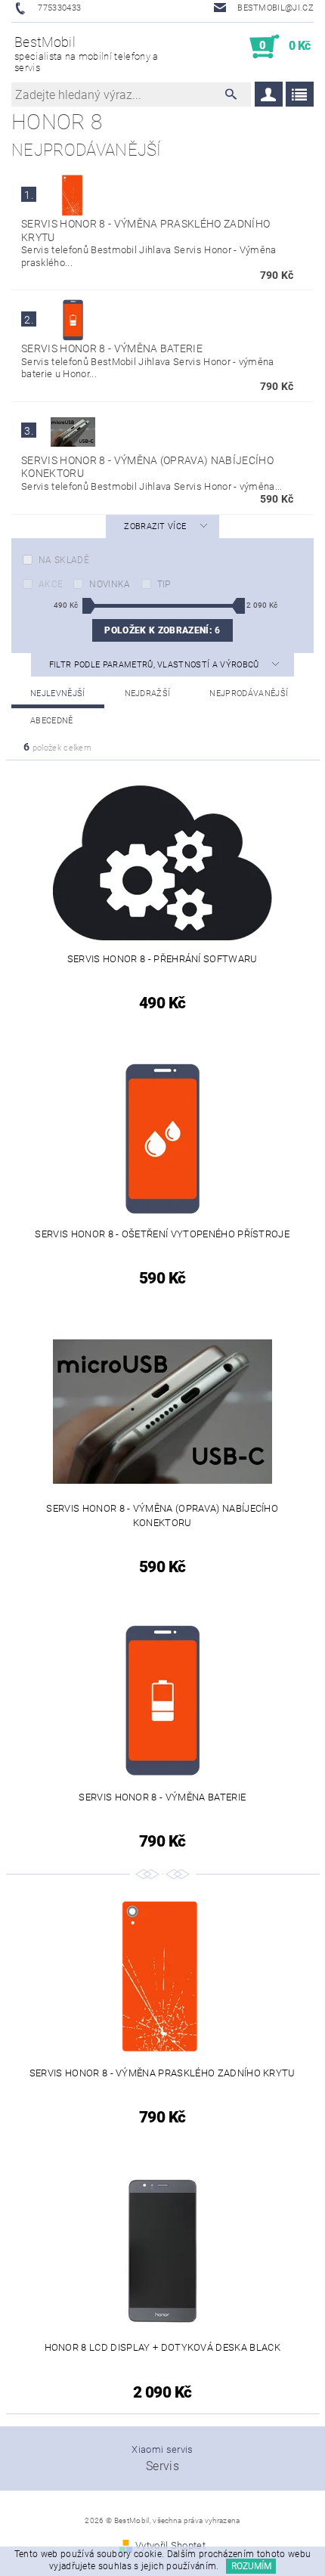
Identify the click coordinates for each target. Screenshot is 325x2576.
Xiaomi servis (162, 2449)
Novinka (110, 584)
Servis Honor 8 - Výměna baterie (112, 348)
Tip (164, 584)
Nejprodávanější (249, 694)
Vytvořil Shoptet (170, 2545)
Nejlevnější (58, 694)
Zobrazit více (155, 526)
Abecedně (52, 721)
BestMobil (87, 54)
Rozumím (251, 2566)
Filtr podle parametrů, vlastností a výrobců (155, 665)
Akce (51, 584)
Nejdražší (148, 694)
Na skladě (64, 560)
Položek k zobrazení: (162, 630)
